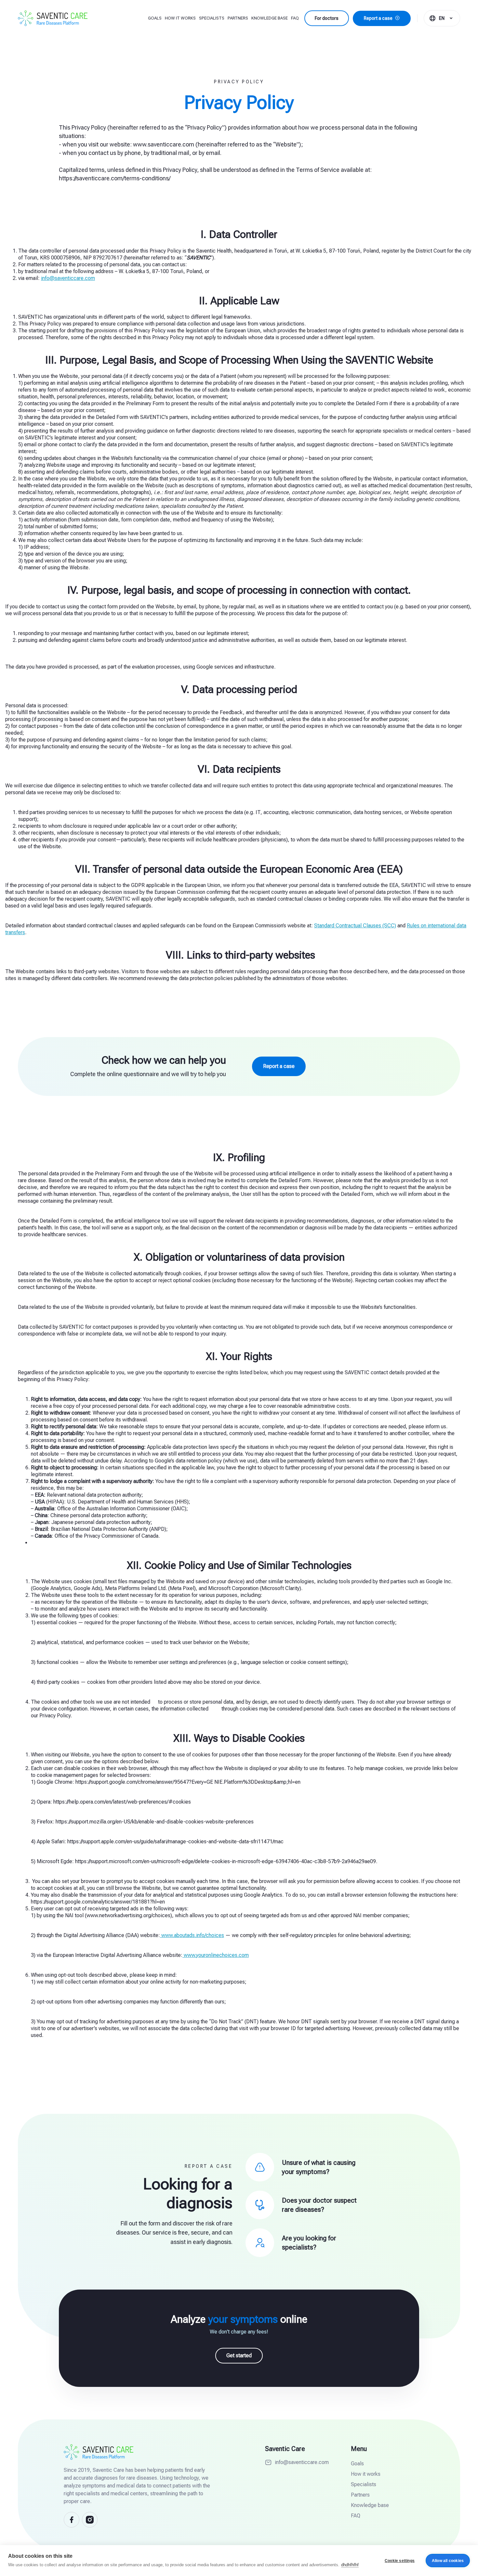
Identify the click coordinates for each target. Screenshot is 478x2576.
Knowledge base (270, 18)
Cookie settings (400, 2561)
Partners (238, 18)
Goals (155, 18)
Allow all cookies (448, 2561)
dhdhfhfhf (350, 2565)
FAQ (295, 18)
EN (442, 18)
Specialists (212, 18)
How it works (180, 18)
